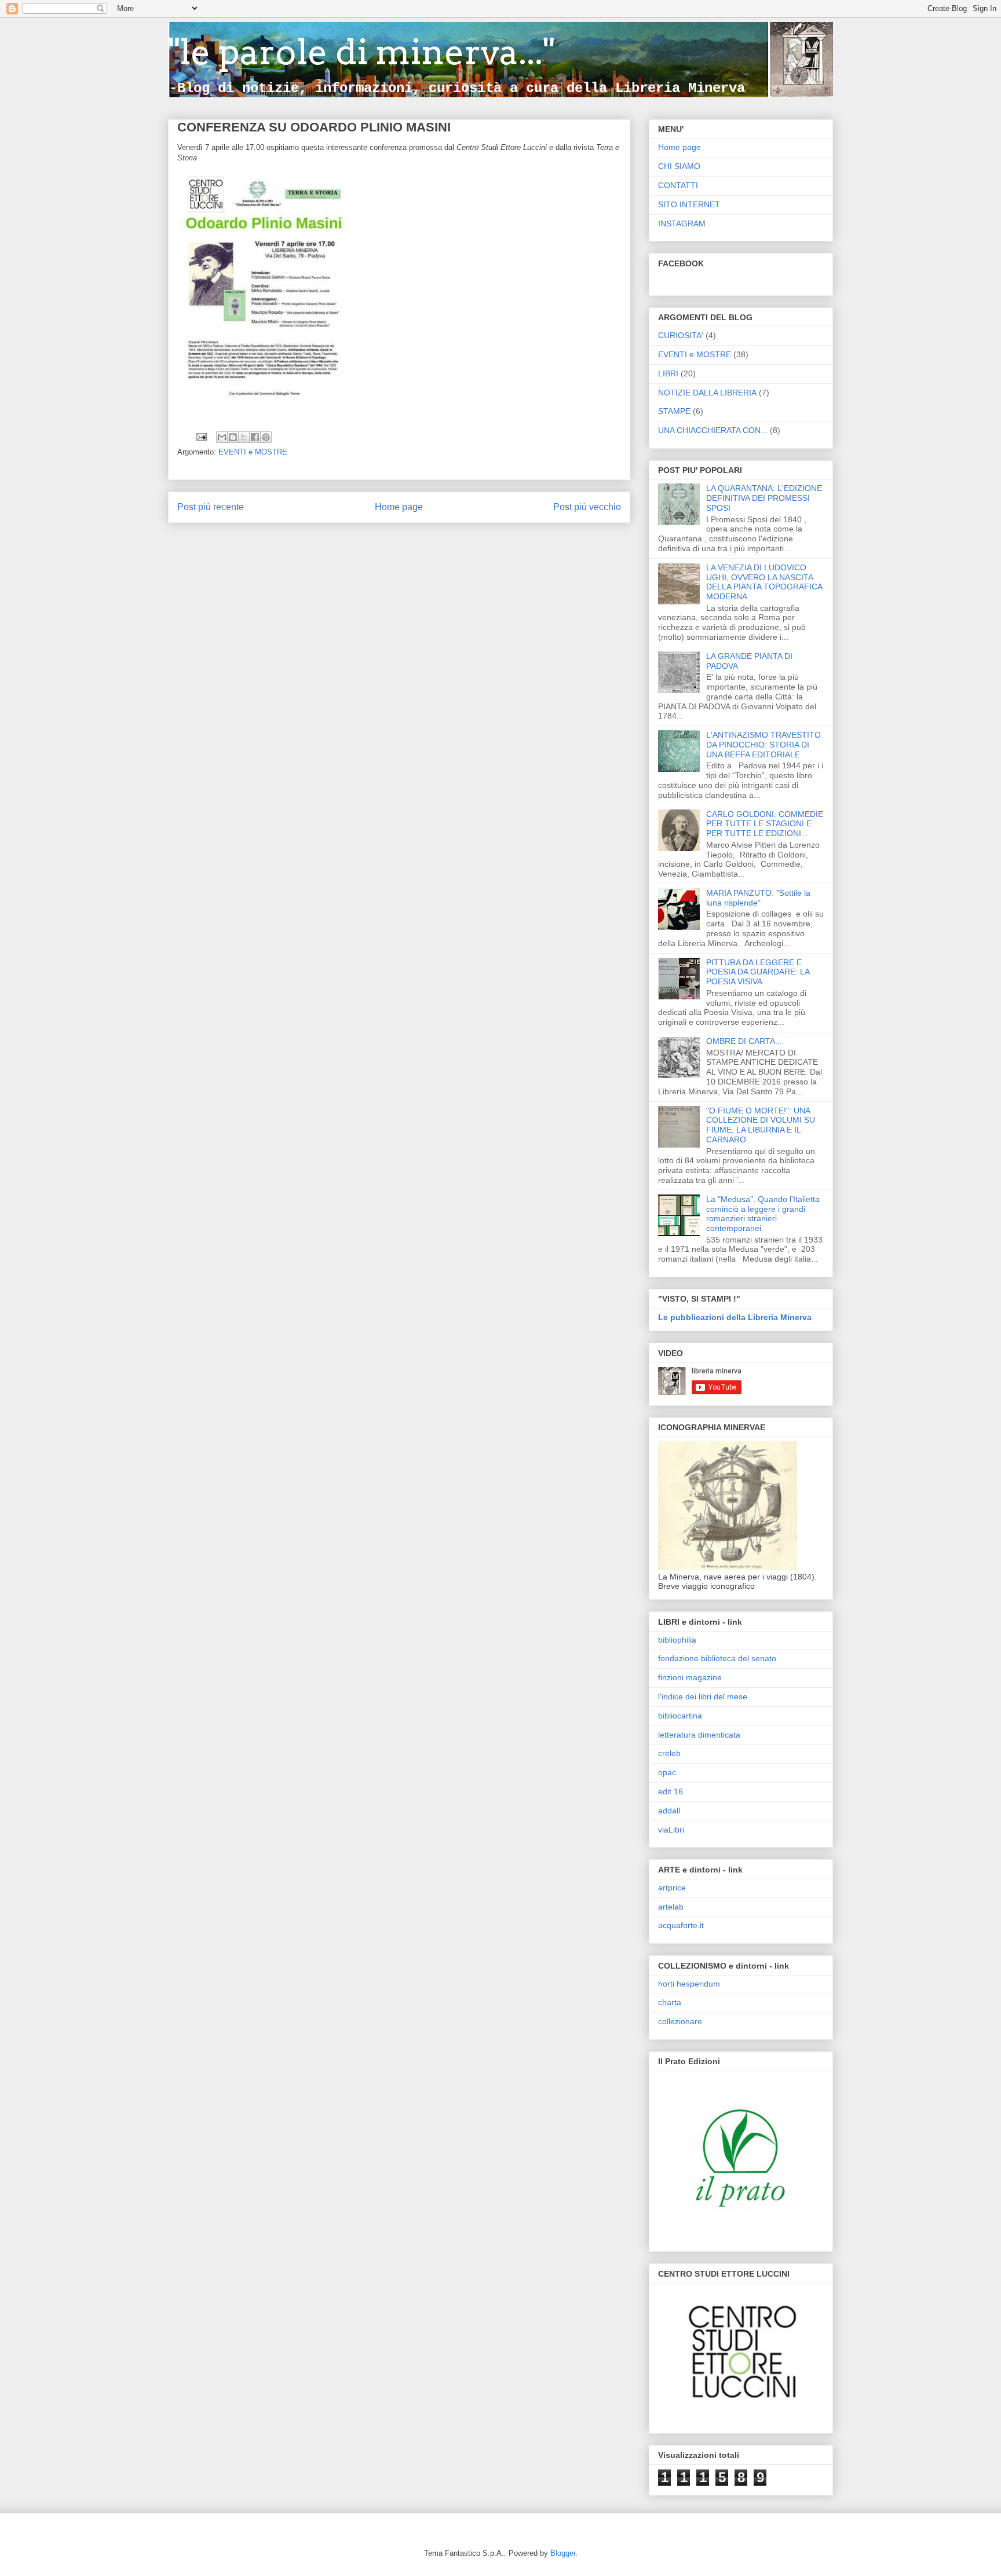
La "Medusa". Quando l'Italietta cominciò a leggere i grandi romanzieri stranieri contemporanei (763, 1214)
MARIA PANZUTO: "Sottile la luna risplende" (758, 898)
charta (670, 2002)
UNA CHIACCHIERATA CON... (713, 430)
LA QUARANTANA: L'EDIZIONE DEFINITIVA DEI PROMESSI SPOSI (764, 498)
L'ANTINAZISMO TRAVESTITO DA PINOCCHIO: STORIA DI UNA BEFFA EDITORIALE (763, 745)
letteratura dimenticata (699, 1735)
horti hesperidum (689, 1984)
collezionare (680, 2021)
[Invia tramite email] (222, 437)
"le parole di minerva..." (361, 52)
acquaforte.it (681, 1925)
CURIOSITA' (681, 335)
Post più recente (211, 507)
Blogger (563, 2553)
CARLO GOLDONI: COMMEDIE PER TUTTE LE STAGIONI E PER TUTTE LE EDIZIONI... (765, 824)
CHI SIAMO (679, 166)
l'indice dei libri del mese (703, 1696)
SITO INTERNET (689, 204)
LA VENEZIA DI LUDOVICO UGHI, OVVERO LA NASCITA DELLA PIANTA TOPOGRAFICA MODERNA (764, 582)
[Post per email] (201, 436)
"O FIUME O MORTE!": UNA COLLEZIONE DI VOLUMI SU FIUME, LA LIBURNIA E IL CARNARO (761, 1125)
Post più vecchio (587, 507)
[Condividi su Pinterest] (266, 437)
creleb (669, 1753)
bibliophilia (677, 1640)
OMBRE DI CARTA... (744, 1041)
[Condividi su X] (244, 437)
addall (669, 1811)
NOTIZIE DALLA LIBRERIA (707, 393)
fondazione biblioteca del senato (717, 1658)
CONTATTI (678, 185)
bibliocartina (680, 1716)
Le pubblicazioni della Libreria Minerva (735, 1317)
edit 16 (671, 1791)
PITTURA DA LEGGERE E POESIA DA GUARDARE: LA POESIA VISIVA (758, 972)
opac (667, 1772)
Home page (399, 507)
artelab (671, 1907)
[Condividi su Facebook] (255, 437)
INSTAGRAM (682, 223)
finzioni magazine (690, 1677)
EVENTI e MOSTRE (253, 452)
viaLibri (671, 1830)
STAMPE (674, 411)
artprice (672, 1888)
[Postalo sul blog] (233, 437)
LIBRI (668, 373)
